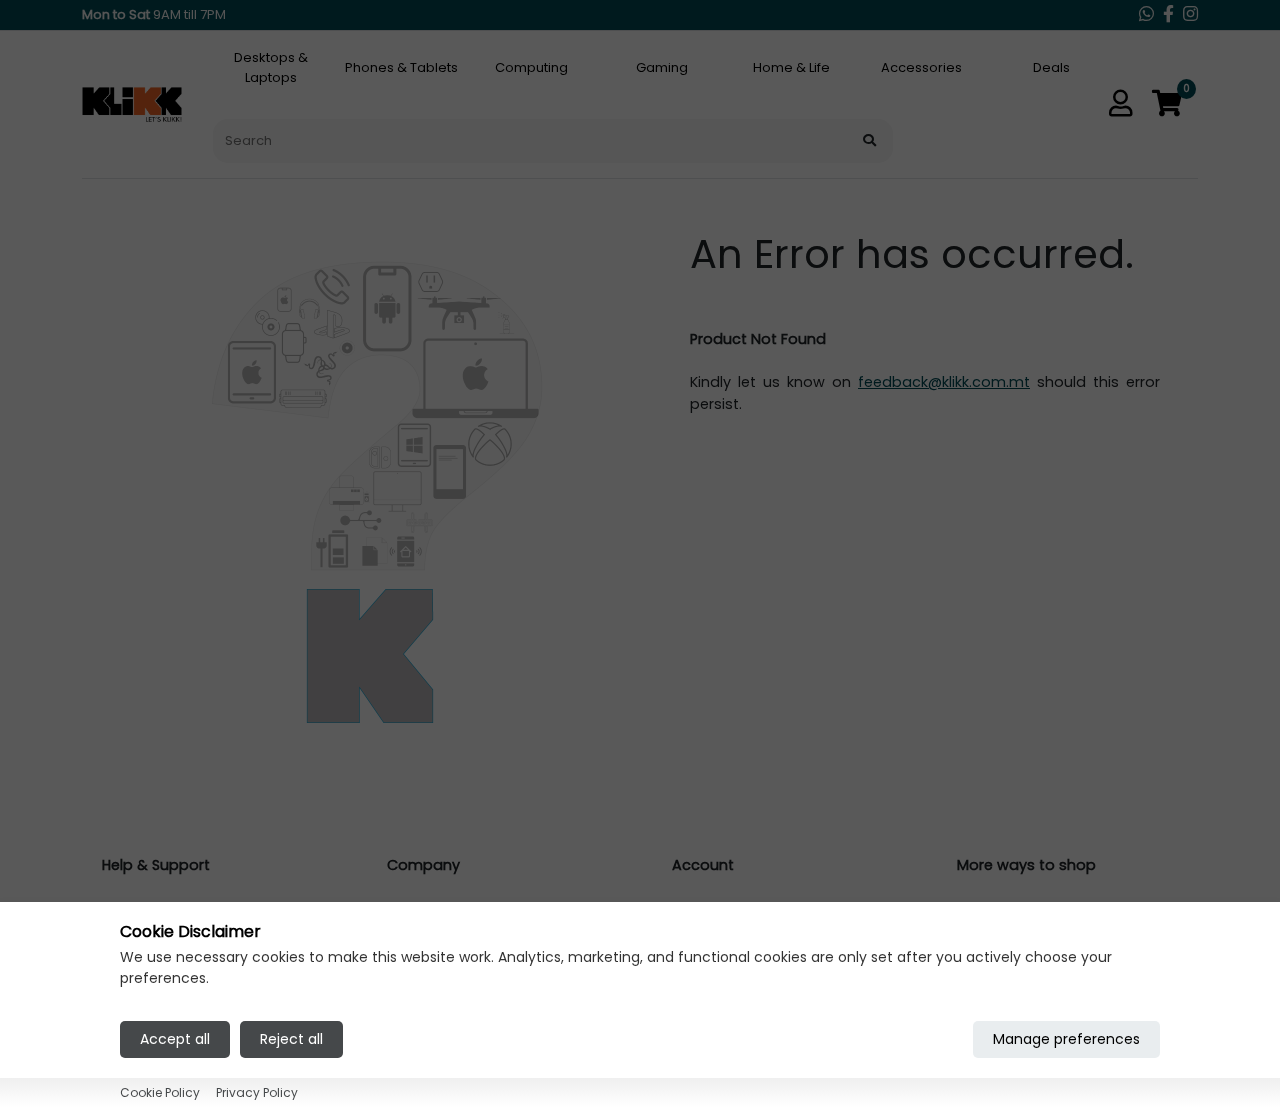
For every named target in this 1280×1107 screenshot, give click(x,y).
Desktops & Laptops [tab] (271, 67)
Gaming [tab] (662, 67)
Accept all (175, 1038)
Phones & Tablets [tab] (401, 67)
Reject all (291, 1038)
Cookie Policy (160, 1091)
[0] (1167, 104)
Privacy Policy (257, 1091)
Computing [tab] (531, 67)
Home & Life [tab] (791, 67)
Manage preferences (1066, 1038)
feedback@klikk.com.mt (944, 382)
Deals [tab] (1051, 67)
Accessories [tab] (921, 67)
